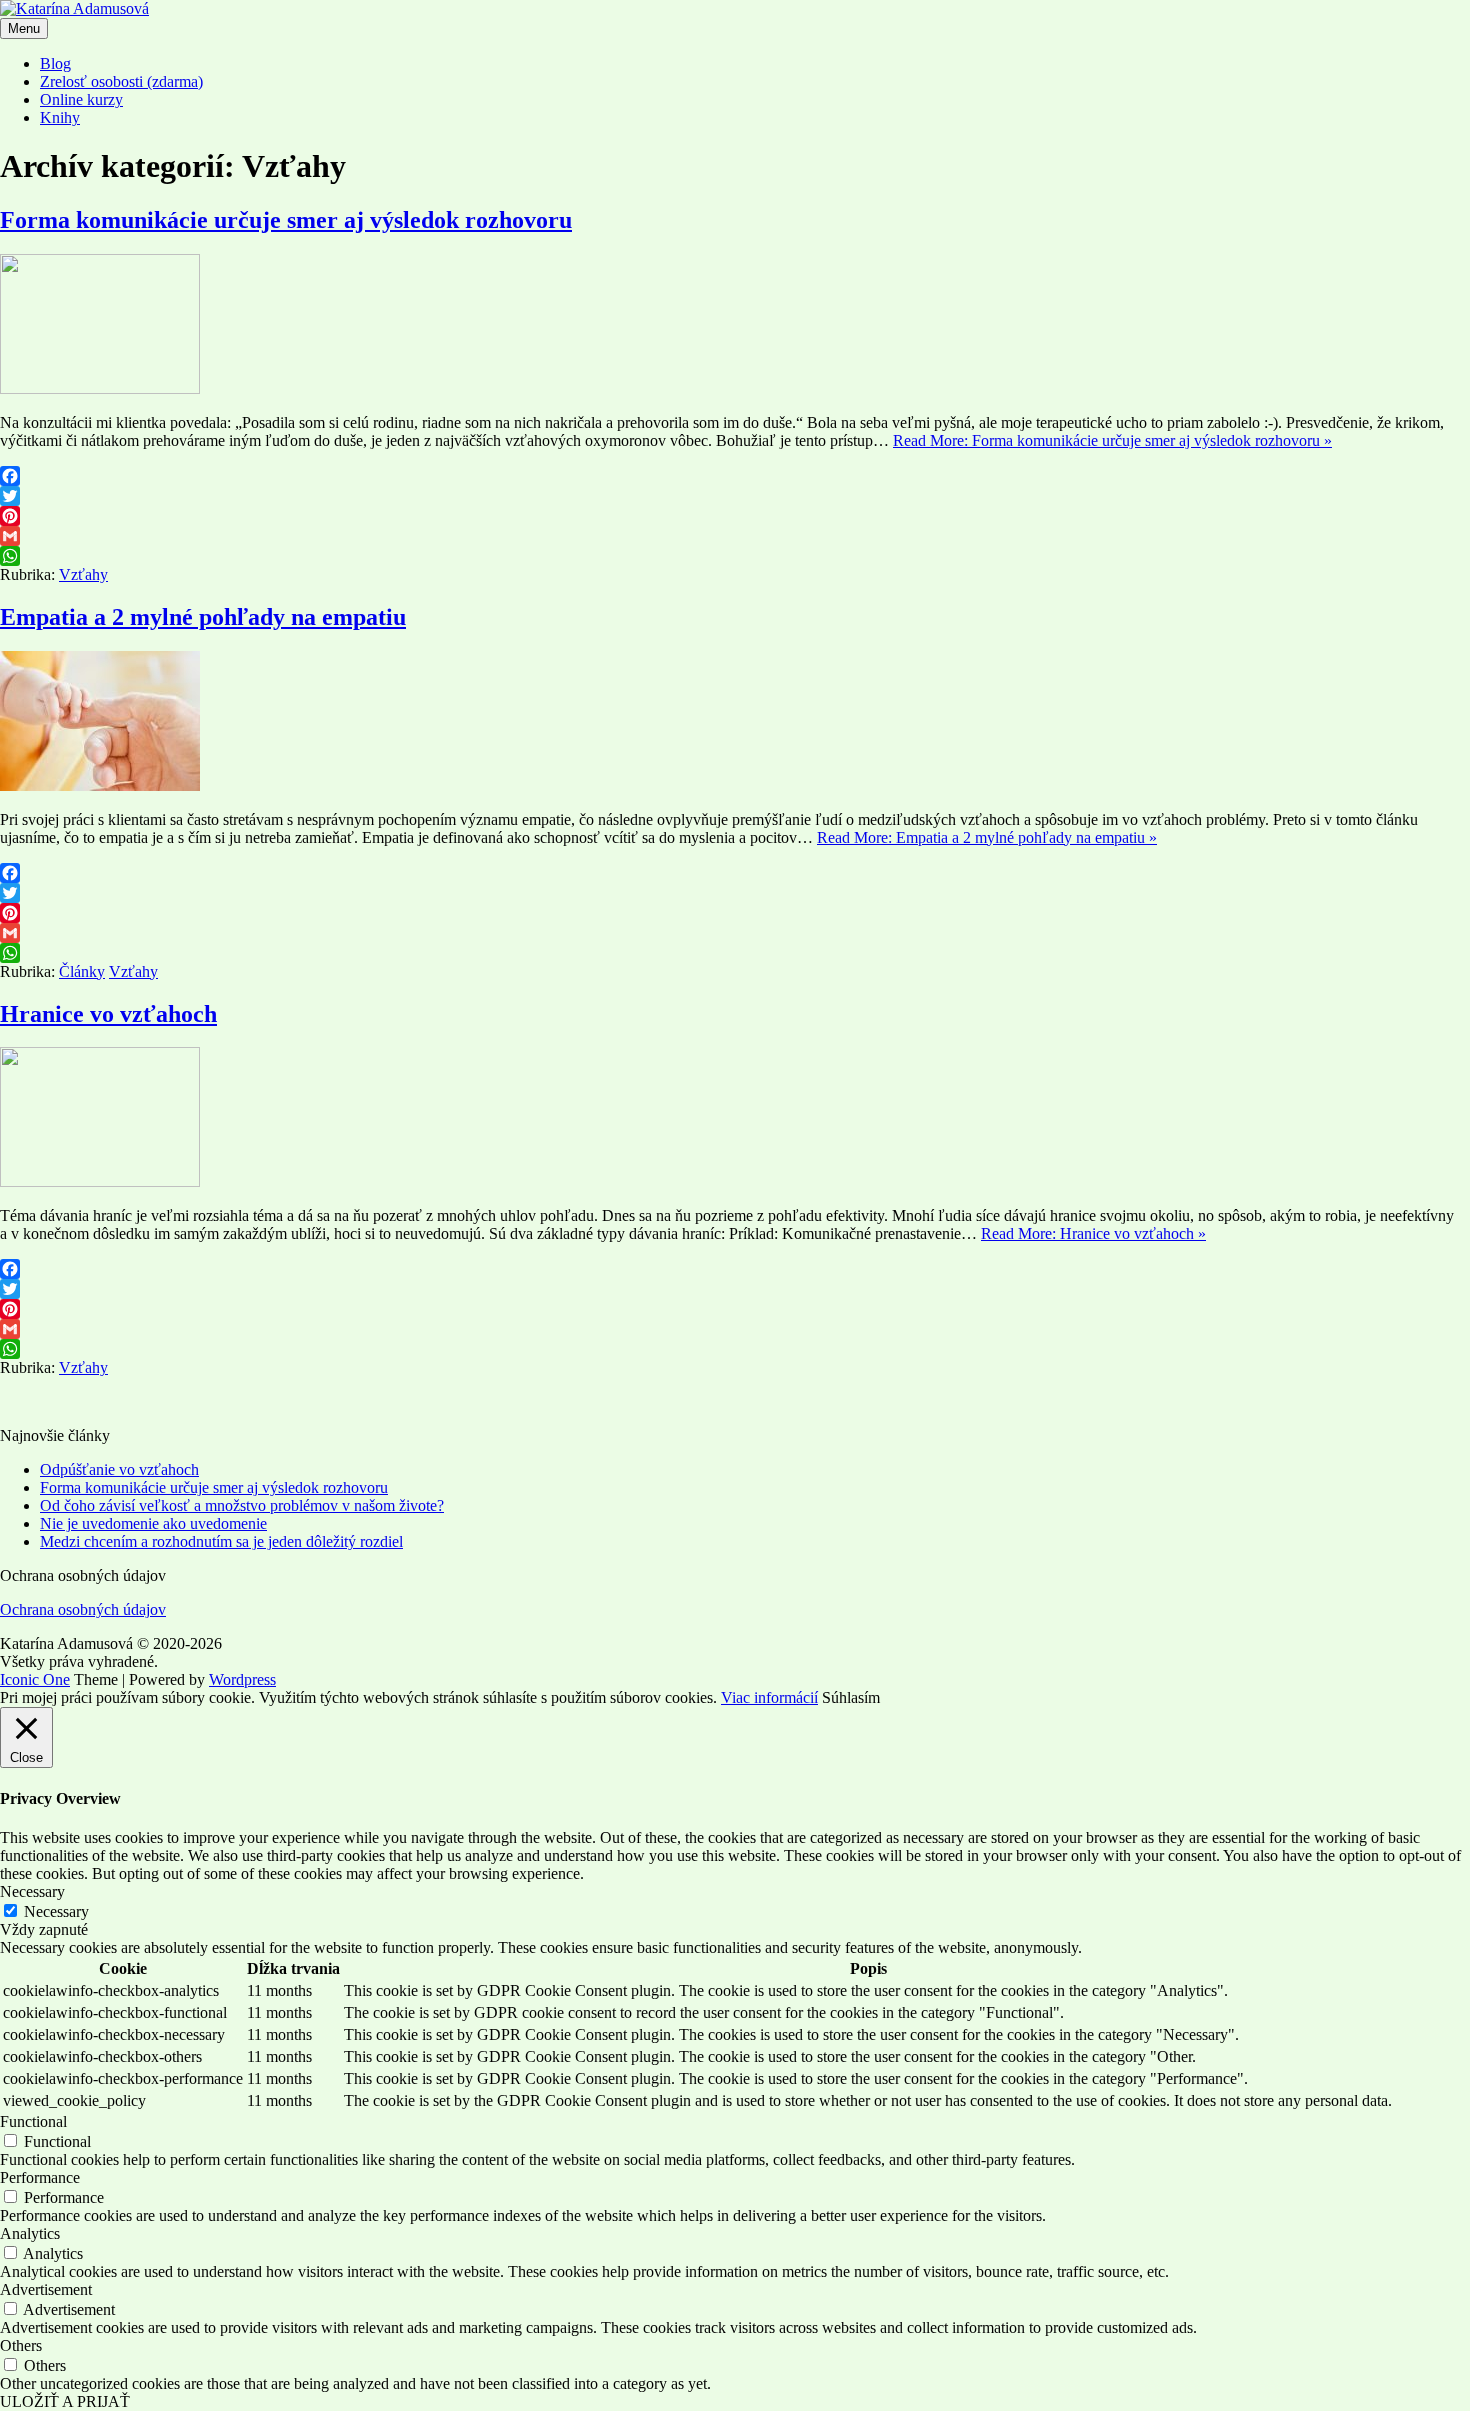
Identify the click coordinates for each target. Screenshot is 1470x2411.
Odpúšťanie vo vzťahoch (119, 1469)
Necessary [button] (32, 1891)
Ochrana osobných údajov (83, 1609)
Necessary (56, 1911)
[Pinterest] (735, 516)
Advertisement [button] (46, 2289)
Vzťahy (83, 574)
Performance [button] (40, 2177)
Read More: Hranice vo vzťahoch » (1093, 1233)
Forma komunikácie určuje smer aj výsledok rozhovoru (286, 220)
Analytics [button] (30, 2233)
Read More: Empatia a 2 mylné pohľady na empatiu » (987, 837)
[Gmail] (735, 536)
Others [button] (21, 2345)
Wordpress (242, 1679)
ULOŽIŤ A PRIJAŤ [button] (65, 2401)
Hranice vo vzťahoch (108, 1014)
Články (82, 971)
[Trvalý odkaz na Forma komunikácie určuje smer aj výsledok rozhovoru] (100, 388)
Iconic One (35, 1679)
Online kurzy (81, 99)
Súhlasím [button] (851, 1697)
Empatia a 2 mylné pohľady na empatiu (203, 617)
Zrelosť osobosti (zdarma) (121, 81)
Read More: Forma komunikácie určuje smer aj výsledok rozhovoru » (1112, 440)
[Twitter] (735, 496)
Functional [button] (33, 2121)
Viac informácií (769, 1697)
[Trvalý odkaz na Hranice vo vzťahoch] (100, 1181)
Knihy (60, 117)
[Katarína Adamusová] (74, 8)
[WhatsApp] (735, 556)
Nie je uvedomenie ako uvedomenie (153, 1523)
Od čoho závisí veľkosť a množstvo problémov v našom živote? (242, 1505)
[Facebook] (735, 476)
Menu (24, 28)
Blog (55, 63)
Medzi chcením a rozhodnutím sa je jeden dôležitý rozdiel (221, 1541)
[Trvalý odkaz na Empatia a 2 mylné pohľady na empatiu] (100, 785)
